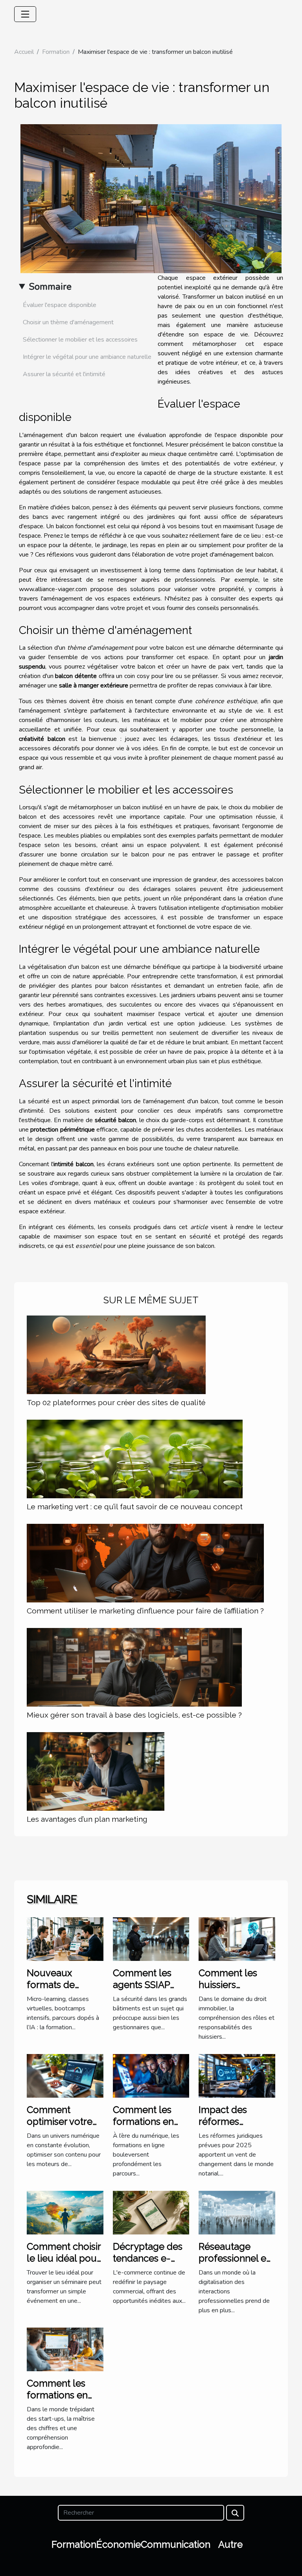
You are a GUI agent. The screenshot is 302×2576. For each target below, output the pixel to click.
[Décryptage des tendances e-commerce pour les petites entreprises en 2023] (151, 2212)
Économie (119, 2544)
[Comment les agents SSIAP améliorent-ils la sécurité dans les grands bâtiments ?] (151, 1938)
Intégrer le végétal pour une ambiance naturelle (87, 357)
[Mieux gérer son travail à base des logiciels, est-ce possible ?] (134, 1667)
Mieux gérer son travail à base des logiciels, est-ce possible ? (134, 1715)
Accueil (24, 52)
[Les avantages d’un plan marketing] (96, 1771)
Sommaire (50, 287)
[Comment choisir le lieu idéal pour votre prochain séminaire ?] (65, 2212)
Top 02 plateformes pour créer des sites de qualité (116, 1402)
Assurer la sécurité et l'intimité (64, 374)
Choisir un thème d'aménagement (68, 322)
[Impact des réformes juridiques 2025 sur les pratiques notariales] (237, 2075)
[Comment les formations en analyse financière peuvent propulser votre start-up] (65, 2349)
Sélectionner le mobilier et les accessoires (80, 340)
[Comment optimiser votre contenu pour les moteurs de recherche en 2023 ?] (65, 2075)
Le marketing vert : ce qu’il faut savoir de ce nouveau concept (135, 1507)
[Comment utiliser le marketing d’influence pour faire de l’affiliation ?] (145, 1563)
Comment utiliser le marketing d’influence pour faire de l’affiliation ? (145, 1611)
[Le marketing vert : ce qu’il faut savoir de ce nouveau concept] (135, 1459)
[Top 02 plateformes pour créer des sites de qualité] (116, 1355)
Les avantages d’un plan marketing (87, 1819)
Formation (56, 52)
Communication (176, 2544)
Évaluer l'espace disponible (60, 305)
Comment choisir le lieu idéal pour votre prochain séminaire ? (64, 2264)
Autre (230, 2544)
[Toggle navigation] (25, 14)
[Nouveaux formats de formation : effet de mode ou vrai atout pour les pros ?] (65, 1938)
